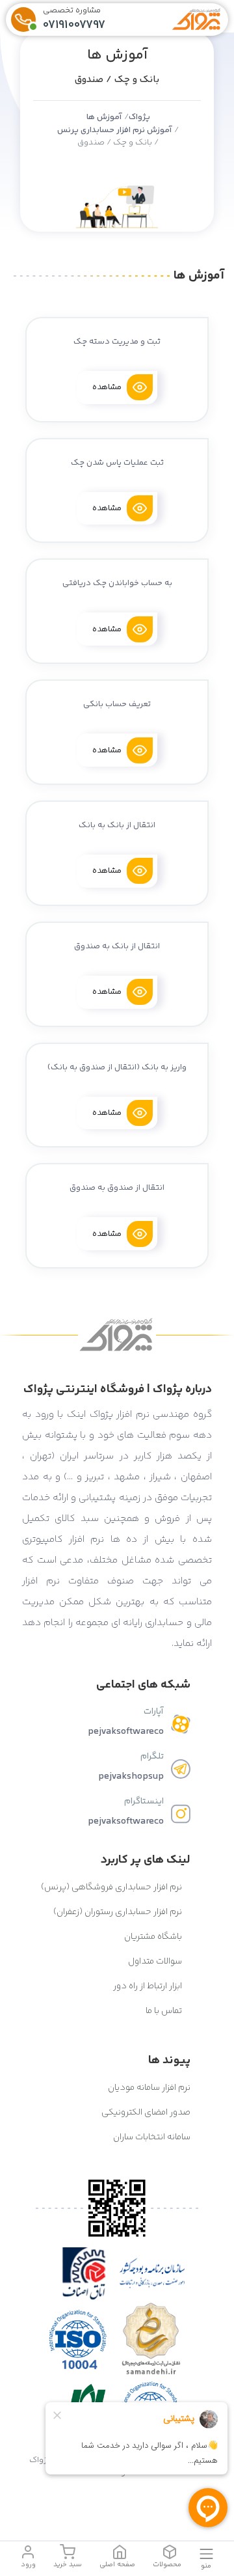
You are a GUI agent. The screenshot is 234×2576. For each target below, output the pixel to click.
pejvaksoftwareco (126, 1732)
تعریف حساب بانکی (117, 704)
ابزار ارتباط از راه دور (149, 1986)
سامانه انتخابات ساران (152, 2137)
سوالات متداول (156, 1962)
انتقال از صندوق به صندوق (117, 1188)
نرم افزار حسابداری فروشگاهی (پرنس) (112, 1887)
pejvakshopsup (131, 1776)
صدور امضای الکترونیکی (146, 2113)
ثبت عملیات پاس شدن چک (117, 463)
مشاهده (107, 387)
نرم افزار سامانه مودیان (149, 2088)
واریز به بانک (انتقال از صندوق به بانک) (117, 1067)
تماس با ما (165, 2011)
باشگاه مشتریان (154, 1937)
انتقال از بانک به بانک (117, 825)
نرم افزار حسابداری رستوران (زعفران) (119, 1912)
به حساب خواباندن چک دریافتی (117, 583)
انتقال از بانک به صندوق (117, 946)
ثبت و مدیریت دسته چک (117, 342)
